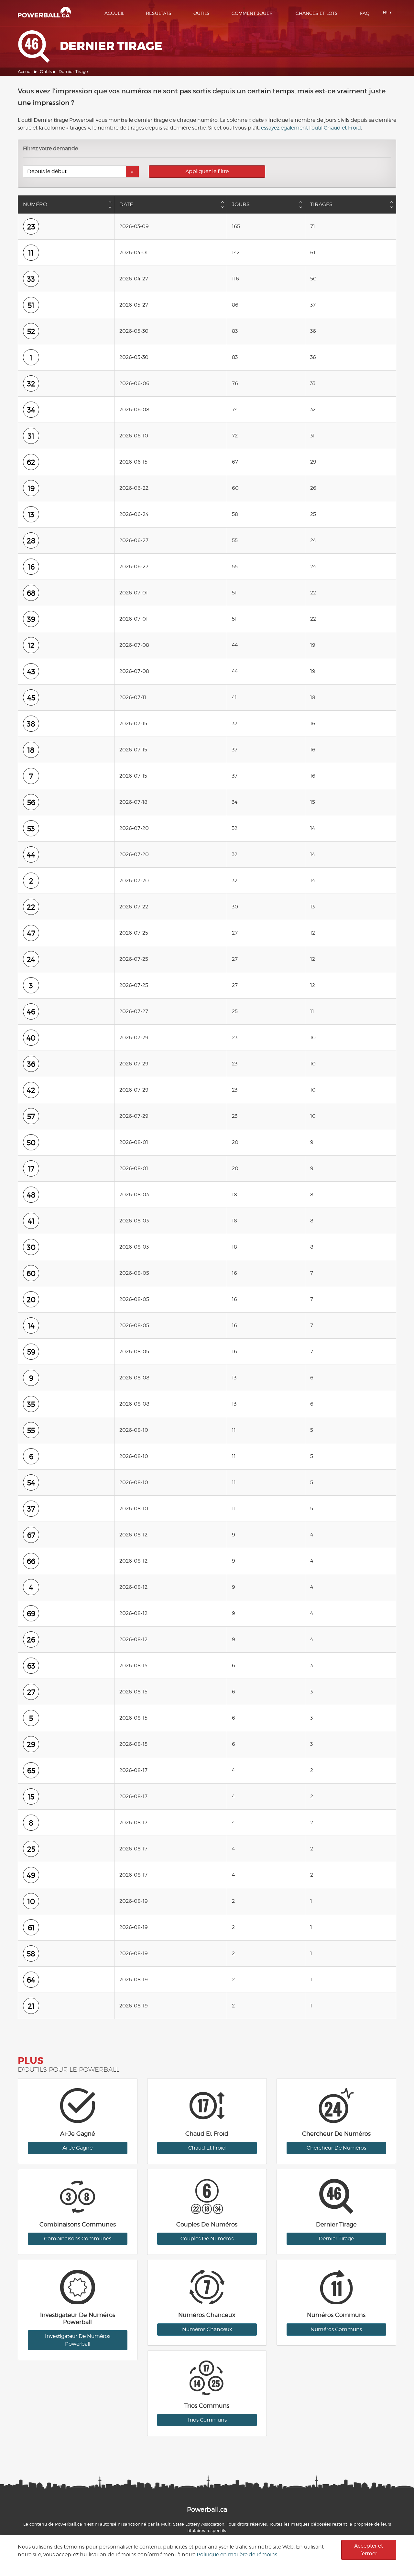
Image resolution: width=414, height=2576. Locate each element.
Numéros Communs (336, 2329)
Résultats (159, 13)
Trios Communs (207, 2420)
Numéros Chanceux (207, 2329)
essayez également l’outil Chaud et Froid (311, 128)
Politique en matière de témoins (237, 2555)
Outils (202, 13)
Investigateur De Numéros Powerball (78, 2340)
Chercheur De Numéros (336, 2148)
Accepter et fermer (369, 2550)
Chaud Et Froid (207, 2148)
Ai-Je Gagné (77, 2148)
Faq (365, 13)
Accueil (114, 13)
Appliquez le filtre (207, 171)
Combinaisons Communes (78, 2239)
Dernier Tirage (336, 2239)
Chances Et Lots (317, 13)
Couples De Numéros (207, 2239)
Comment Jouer (252, 13)
